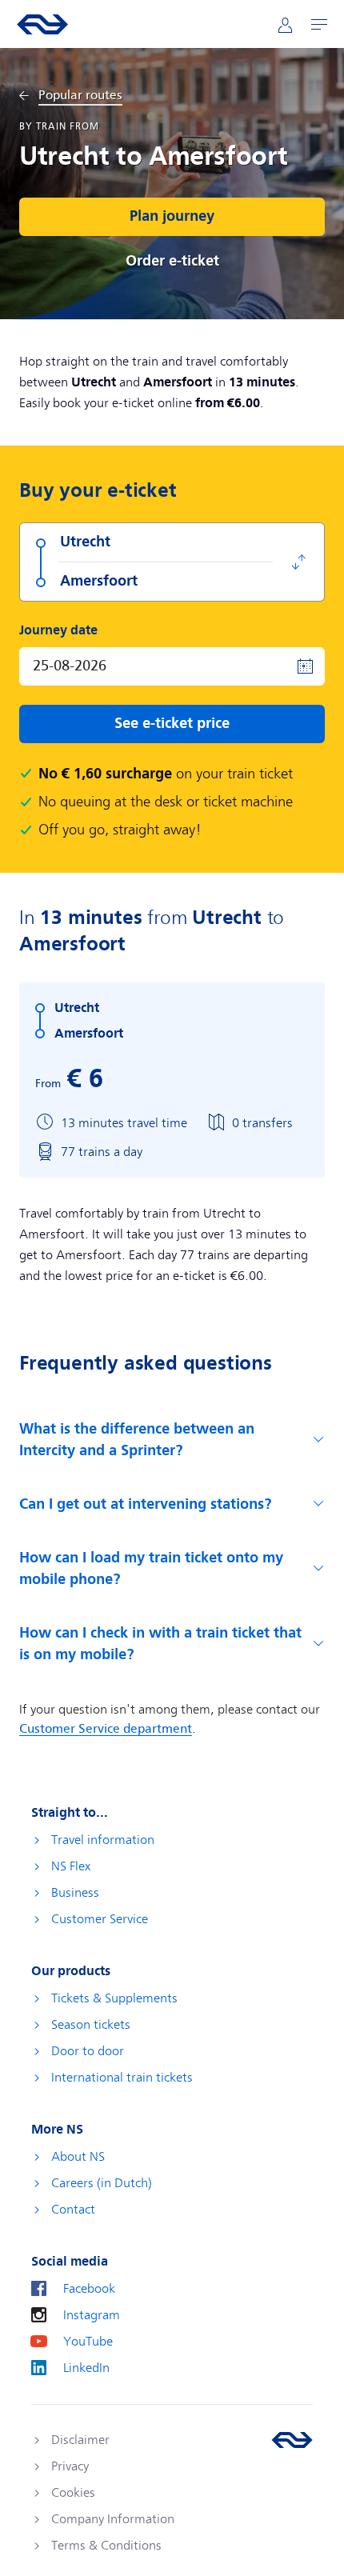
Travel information (103, 1840)
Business (75, 1893)
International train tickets (122, 2078)
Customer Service (100, 1919)
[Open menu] (319, 24)
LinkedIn (86, 2368)
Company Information (113, 2519)
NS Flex (71, 1866)
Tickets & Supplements (114, 1998)
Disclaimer (80, 2440)
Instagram (92, 2315)
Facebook (89, 2289)
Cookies (73, 2493)
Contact (73, 2210)
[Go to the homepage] (292, 2440)
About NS (78, 2157)
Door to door (88, 2051)
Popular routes (80, 96)
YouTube (88, 2342)
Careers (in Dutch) (102, 2183)
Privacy (70, 2466)
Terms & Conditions (106, 2546)
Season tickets (91, 2025)
